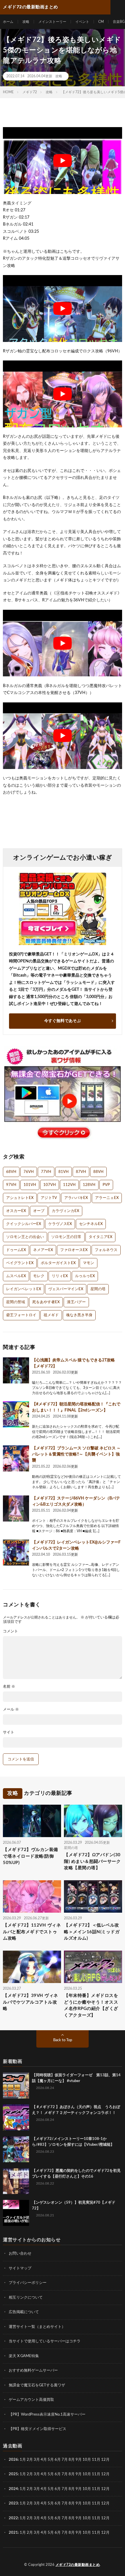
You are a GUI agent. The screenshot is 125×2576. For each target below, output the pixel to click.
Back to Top (63, 2040)
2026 (13, 2460)
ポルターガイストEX (58, 1263)
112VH (69, 1185)
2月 (30, 2460)
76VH (29, 1172)
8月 (72, 2460)
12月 (105, 2474)
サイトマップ (20, 2268)
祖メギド (51, 1315)
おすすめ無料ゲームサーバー (33, 2371)
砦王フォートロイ (21, 1315)
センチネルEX (91, 1224)
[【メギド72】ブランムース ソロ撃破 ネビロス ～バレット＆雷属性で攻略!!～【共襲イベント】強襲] (16, 1458)
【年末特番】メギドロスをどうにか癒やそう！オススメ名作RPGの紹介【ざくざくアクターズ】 (91, 2005)
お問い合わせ (20, 2254)
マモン (89, 1263)
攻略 (26, 22)
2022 (13, 2518)
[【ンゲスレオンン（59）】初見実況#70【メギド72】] (16, 2213)
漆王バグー (76, 1302)
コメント (10, 1631)
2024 (13, 2489)
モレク (39, 1276)
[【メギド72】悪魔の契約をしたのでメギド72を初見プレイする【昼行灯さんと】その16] (16, 2181)
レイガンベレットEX (24, 1289)
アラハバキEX (76, 1198)
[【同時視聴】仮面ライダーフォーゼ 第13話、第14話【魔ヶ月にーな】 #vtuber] (16, 2086)
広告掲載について (24, 2312)
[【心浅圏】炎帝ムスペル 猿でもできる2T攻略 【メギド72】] (16, 1370)
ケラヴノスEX (60, 1224)
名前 (9, 1687)
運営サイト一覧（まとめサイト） (37, 2327)
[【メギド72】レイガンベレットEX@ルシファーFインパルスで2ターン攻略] (16, 1552)
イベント (82, 22)
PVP (106, 1185)
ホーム (8, 22)
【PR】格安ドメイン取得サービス (37, 2429)
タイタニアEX (100, 1237)
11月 (96, 2474)
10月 (87, 2474)
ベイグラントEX (20, 1263)
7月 (65, 2460)
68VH (11, 1172)
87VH (81, 1172)
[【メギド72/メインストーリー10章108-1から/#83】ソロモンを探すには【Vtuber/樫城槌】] (16, 2149)
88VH (98, 1172)
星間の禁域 (16, 1302)
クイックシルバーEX (24, 1224)
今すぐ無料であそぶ (63, 1021)
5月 (51, 2460)
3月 (37, 2460)
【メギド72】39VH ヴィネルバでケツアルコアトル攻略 (31, 2002)
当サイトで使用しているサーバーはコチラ (45, 2341)
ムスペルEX (16, 1276)
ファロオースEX (74, 1250)
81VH (64, 1172)
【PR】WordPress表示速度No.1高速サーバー (47, 2415)
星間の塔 (98, 1289)
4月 (44, 2460)
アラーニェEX (107, 1198)
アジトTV (49, 1198)
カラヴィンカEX (65, 1211)
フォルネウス (106, 1250)
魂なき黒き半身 (79, 1315)
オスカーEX (16, 1211)
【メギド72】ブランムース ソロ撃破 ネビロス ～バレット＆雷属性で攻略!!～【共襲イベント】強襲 (76, 1454)
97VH (11, 1185)
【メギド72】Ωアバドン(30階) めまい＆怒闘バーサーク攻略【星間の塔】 (92, 1861)
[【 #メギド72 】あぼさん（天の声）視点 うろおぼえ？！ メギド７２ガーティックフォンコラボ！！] (16, 2117)
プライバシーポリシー (28, 2283)
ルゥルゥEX (85, 1276)
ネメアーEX (43, 1250)
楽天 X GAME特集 (24, 2356)
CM (101, 22)
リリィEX (60, 1276)
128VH (89, 1185)
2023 (13, 2503)
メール (11, 1710)
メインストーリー (52, 22)
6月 (58, 2460)
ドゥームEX (16, 1250)
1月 (23, 2460)
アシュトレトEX (20, 1198)
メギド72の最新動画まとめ (78, 2565)
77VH (46, 1172)
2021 (13, 2533)
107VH (50, 1185)
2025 (13, 2474)
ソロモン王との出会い (25, 1237)
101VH (30, 1185)
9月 (79, 2474)
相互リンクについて (26, 2298)
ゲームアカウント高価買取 (31, 2400)
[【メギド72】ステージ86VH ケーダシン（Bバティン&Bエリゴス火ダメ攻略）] (16, 1508)
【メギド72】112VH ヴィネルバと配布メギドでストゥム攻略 (32, 1932)
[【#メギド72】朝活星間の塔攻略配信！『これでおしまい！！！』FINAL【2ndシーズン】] (16, 1414)
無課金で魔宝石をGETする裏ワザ (37, 2385)
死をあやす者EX (46, 1302)
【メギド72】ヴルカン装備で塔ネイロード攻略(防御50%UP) (31, 1856)
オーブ (39, 1211)
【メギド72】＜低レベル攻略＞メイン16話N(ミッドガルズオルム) (92, 1932)
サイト (9, 1732)
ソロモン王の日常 (66, 1237)
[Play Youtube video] (63, 161)
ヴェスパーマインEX (66, 1289)
